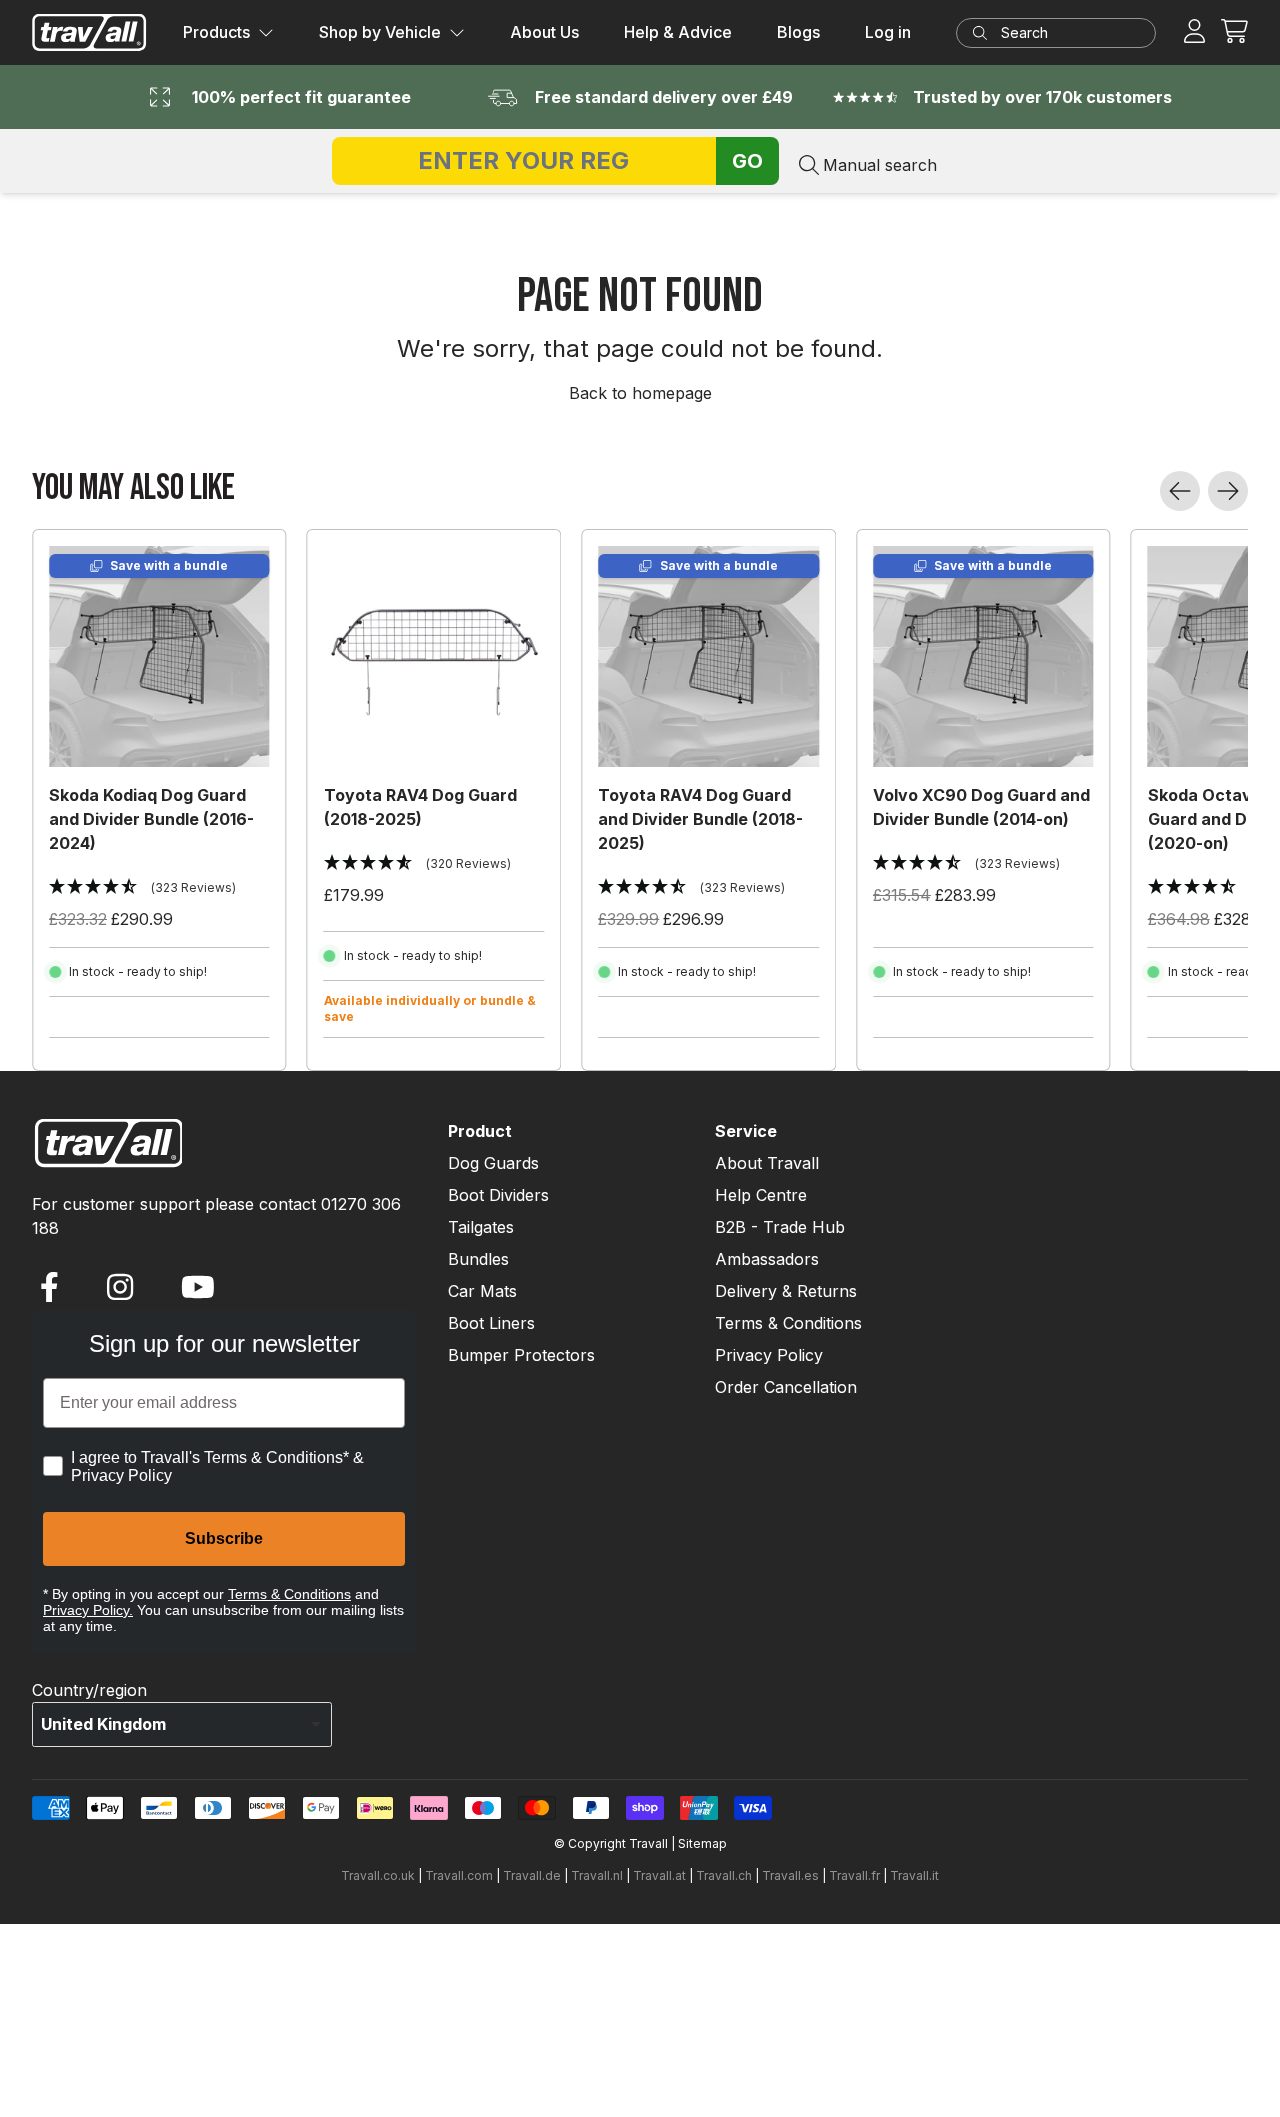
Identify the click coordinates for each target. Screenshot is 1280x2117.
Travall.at (659, 1875)
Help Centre (761, 1195)
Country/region (89, 1690)
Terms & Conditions (289, 1594)
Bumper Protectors (521, 1355)
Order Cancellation (786, 1387)
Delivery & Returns (786, 1291)
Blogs (798, 32)
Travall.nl (597, 1875)
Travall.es (790, 1875)
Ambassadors (767, 1259)
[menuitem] (228, 33)
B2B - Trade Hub (780, 1227)
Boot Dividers (498, 1195)
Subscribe (224, 1538)
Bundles (478, 1259)
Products (216, 32)
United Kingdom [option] (103, 1724)
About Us (544, 32)
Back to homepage (640, 393)
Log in (888, 32)
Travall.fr (854, 1875)
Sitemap (702, 1843)
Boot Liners (491, 1323)
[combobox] (1064, 33)
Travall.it (914, 1875)
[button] (1234, 32)
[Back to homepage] (89, 32)
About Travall (767, 1163)
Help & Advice (678, 32)
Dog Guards (493, 1163)
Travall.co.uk (378, 1875)
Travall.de (532, 1875)
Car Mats (482, 1291)
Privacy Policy (769, 1355)
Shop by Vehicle (380, 32)
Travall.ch (724, 1875)
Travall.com (459, 1875)
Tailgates (481, 1227)
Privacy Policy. (88, 1610)
